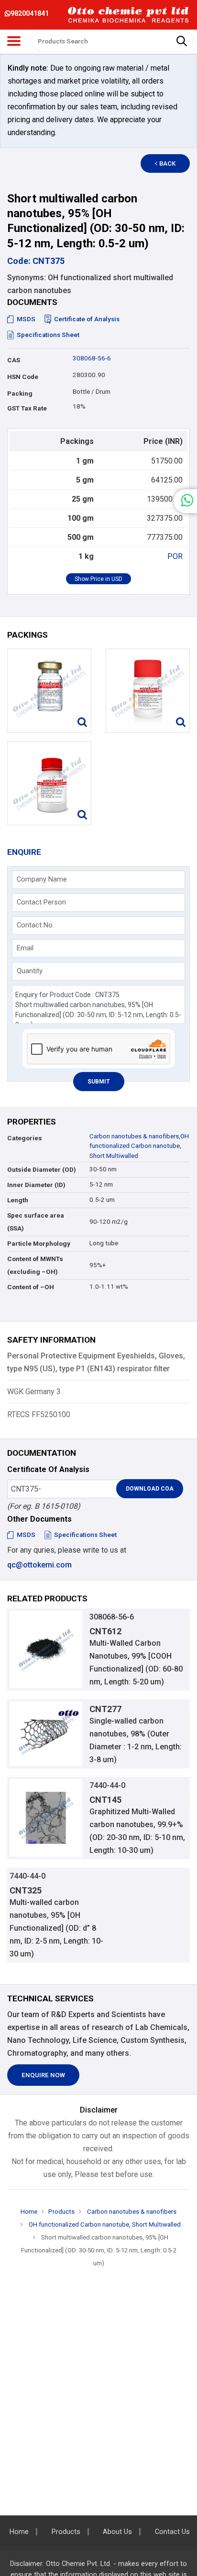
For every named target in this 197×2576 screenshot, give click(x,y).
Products (61, 2212)
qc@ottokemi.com (39, 1565)
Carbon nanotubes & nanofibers (134, 1136)
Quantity (30, 971)
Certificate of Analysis (87, 319)
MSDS (26, 319)
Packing (20, 394)
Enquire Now (43, 2075)
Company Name (42, 879)
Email (25, 948)
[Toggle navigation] (14, 41)
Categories (25, 1138)
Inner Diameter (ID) (36, 1185)
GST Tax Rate (27, 408)
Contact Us (172, 2532)
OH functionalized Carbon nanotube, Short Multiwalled (139, 1146)
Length (18, 1200)
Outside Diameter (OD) (42, 1170)
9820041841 (30, 13)
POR (175, 556)
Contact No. (35, 925)
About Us (117, 2532)
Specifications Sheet (48, 335)
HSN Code (23, 377)
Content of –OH (31, 1287)
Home (29, 2212)
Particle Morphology (39, 1244)
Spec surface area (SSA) (36, 1222)
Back (167, 163)
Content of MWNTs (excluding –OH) (35, 1265)
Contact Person (41, 902)
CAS (14, 360)
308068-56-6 (92, 358)
